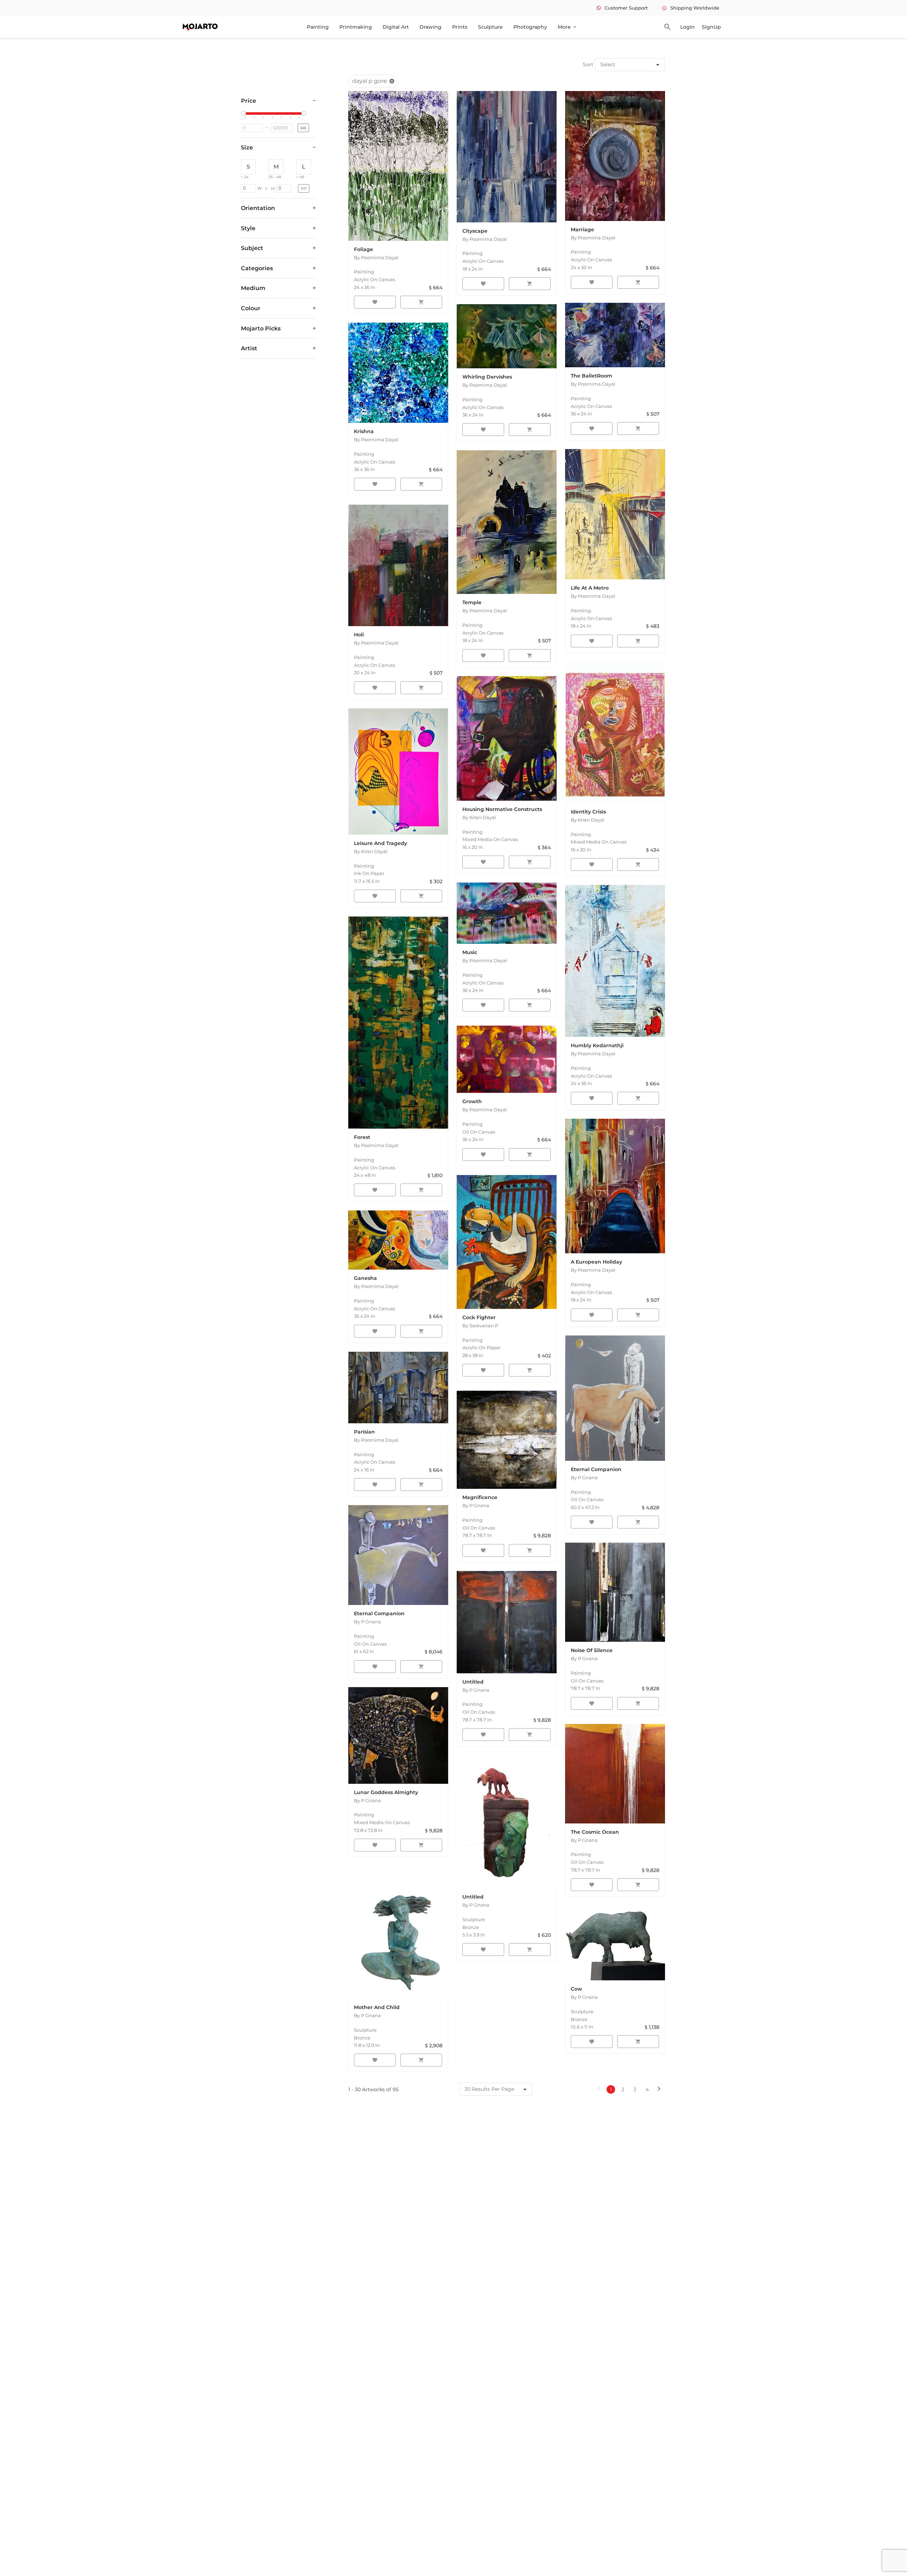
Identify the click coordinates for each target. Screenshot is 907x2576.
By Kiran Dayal (371, 851)
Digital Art (396, 27)
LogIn (688, 27)
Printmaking (356, 27)
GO (303, 128)
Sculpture (490, 27)
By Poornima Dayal (376, 257)
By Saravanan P (480, 1326)
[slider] (244, 114)
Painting (318, 27)
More (567, 27)
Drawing (430, 27)
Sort (588, 64)
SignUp (711, 27)
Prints (460, 27)
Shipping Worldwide (691, 8)
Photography (530, 27)
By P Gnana (584, 1477)
